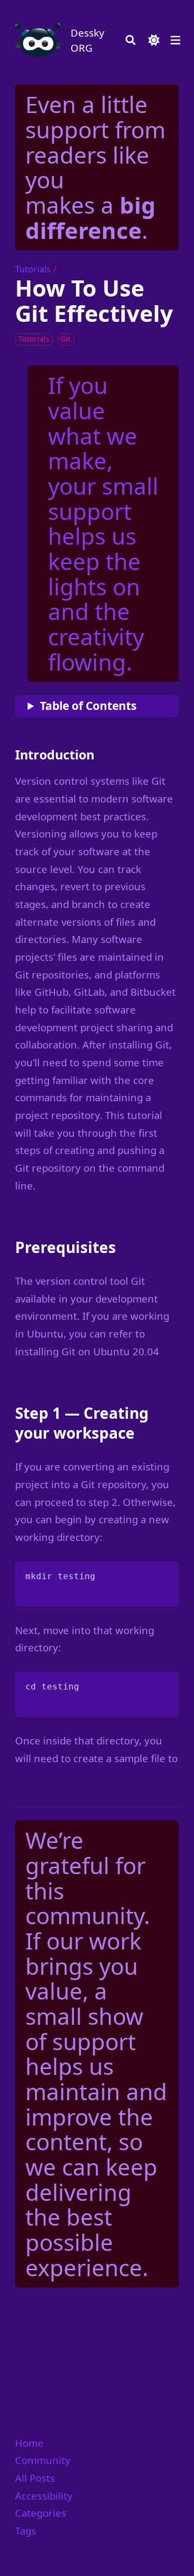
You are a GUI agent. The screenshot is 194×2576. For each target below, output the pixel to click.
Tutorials (33, 269)
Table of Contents (88, 706)
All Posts (35, 2478)
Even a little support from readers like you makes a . (95, 167)
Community (43, 2460)
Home (29, 2443)
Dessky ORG (88, 40)
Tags (26, 2531)
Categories (41, 2513)
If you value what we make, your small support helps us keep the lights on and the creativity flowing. (103, 523)
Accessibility (44, 2496)
